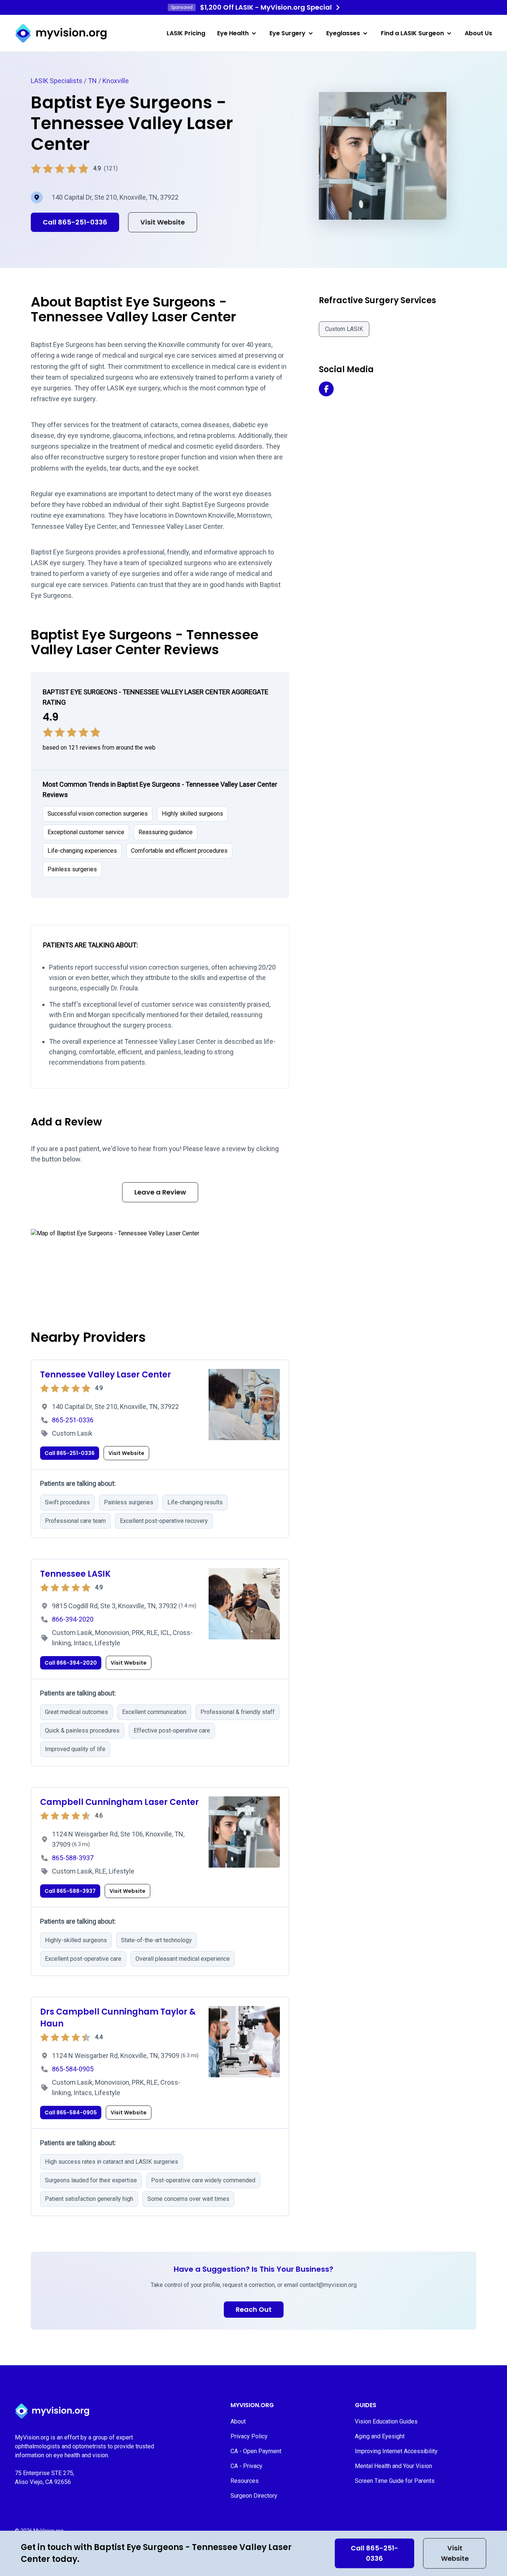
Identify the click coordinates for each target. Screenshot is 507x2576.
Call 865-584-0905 (71, 2113)
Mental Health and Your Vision (393, 2466)
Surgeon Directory (254, 2496)
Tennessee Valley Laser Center (106, 1375)
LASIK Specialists (57, 81)
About (238, 2421)
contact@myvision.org (328, 2285)
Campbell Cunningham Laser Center (120, 1802)
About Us (478, 33)
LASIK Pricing (186, 33)
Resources (245, 2481)
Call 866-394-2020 (71, 1663)
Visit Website (455, 2553)
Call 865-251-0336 (374, 2553)
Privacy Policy (249, 2436)
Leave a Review (160, 1192)
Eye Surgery (287, 33)
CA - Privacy (246, 2466)
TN (92, 81)
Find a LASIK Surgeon (412, 33)
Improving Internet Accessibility (396, 2451)
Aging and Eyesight (380, 2436)
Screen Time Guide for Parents (395, 2481)
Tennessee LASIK (75, 1574)
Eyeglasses (343, 33)
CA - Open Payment (256, 2451)
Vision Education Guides (386, 2421)
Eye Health (233, 33)
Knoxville (116, 81)
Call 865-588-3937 (70, 1891)
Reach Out (254, 2309)
